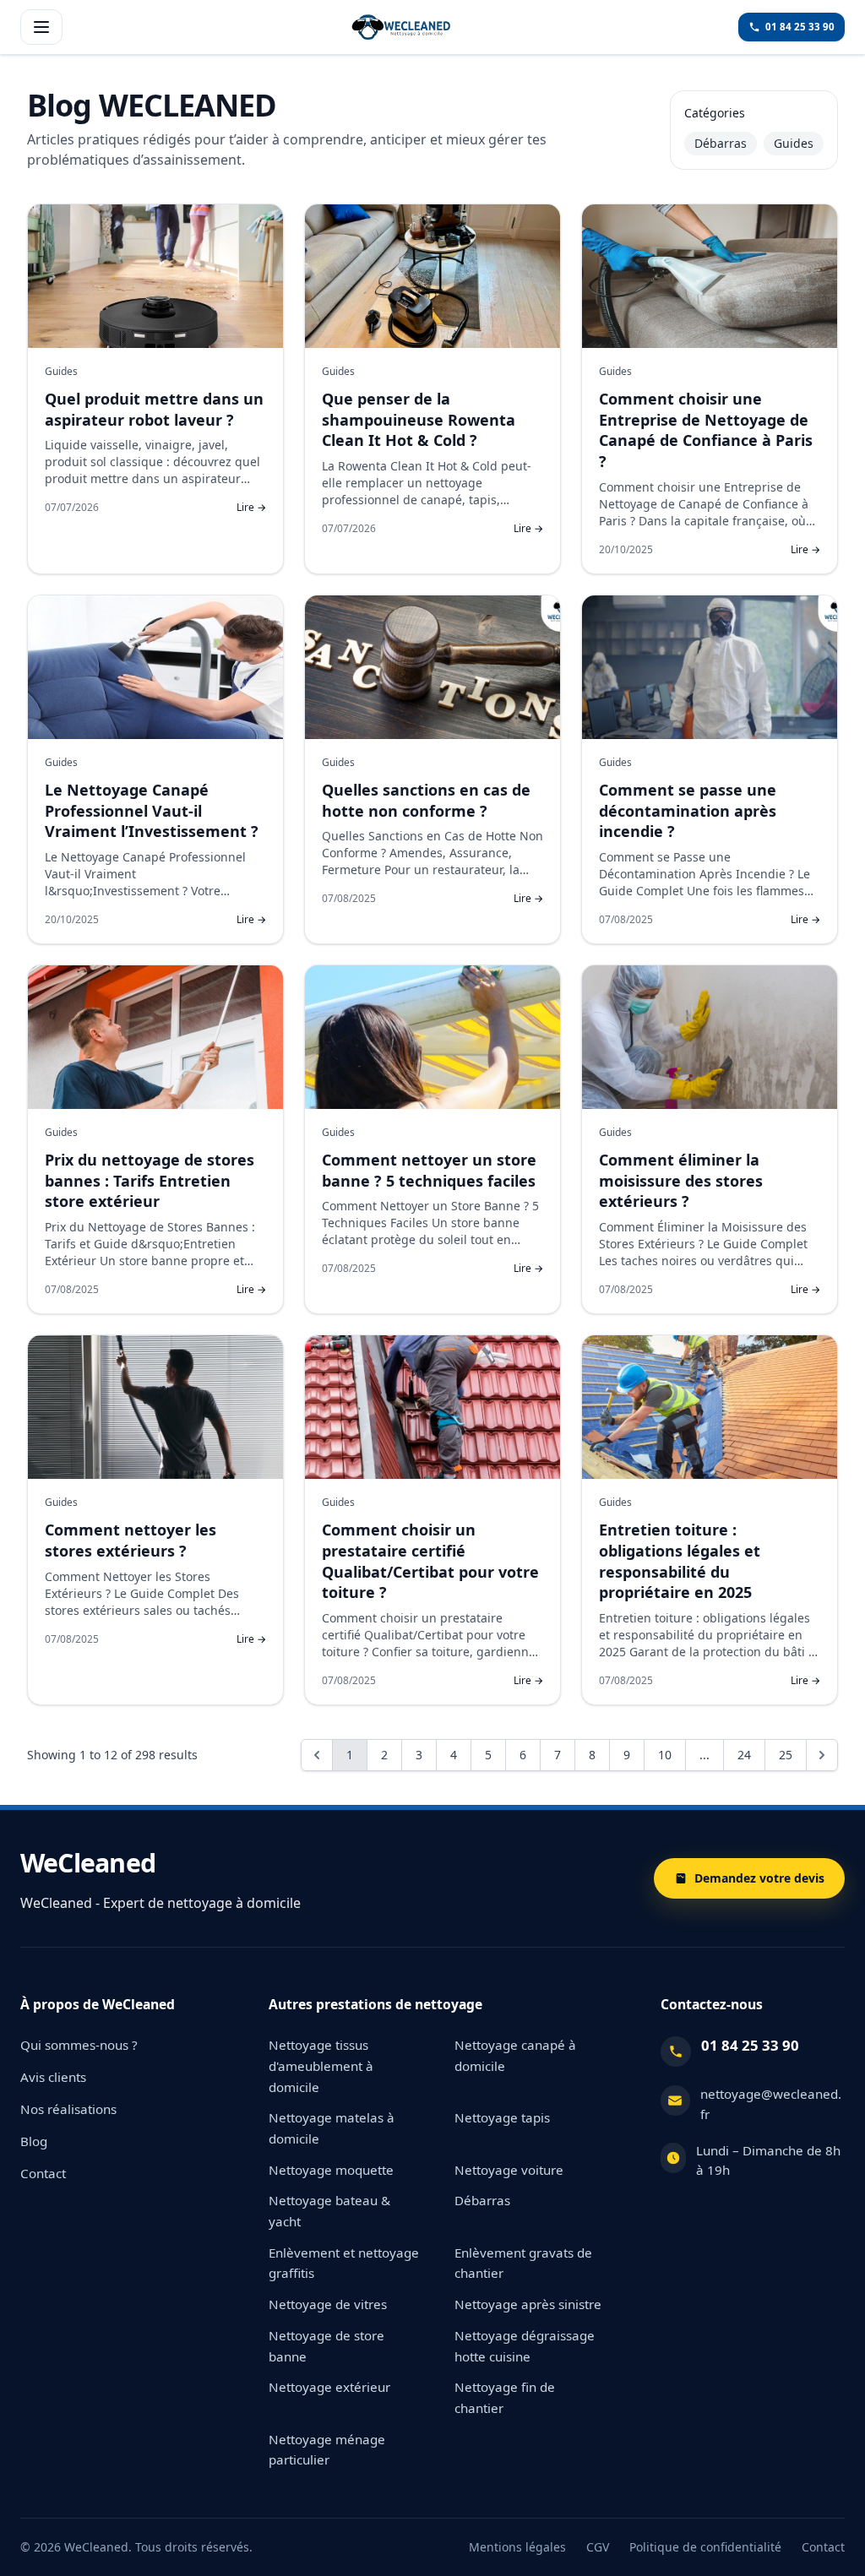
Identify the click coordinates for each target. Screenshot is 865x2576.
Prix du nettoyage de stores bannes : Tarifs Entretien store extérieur (150, 1181)
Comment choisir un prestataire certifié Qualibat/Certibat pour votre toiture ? (430, 1561)
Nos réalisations (68, 2109)
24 (744, 1755)
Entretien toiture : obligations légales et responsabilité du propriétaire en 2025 (680, 1561)
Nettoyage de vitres (328, 2304)
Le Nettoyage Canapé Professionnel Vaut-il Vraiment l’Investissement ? (152, 811)
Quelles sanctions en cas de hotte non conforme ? (426, 800)
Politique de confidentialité (705, 2547)
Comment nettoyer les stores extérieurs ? (131, 1540)
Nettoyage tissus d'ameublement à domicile (321, 2065)
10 (665, 1755)
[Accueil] (401, 27)
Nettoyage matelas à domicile (332, 2128)
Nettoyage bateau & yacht (329, 2211)
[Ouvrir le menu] (41, 27)
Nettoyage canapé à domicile (515, 2055)
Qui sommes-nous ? (79, 2045)
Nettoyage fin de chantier (505, 2397)
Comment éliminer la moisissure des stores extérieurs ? (681, 1181)
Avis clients (53, 2077)
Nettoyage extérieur (329, 2387)
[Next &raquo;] (822, 1755)
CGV (598, 2547)
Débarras (721, 143)
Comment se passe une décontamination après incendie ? (688, 811)
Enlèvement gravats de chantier (523, 2263)
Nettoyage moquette (331, 2170)
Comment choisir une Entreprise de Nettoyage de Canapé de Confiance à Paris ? (706, 430)
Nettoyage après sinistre (528, 2304)
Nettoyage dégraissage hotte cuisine (525, 2346)
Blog (34, 2141)
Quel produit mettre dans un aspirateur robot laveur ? (154, 409)
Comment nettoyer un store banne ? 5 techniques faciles (429, 1170)
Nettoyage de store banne (326, 2346)
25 (786, 1755)
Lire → (251, 508)
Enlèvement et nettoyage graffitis (344, 2263)
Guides (794, 143)
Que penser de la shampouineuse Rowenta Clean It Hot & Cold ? (419, 420)
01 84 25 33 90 (750, 2045)
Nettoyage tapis (502, 2117)
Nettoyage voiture (509, 2170)
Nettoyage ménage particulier (327, 2450)
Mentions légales (517, 2547)
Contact (43, 2173)
